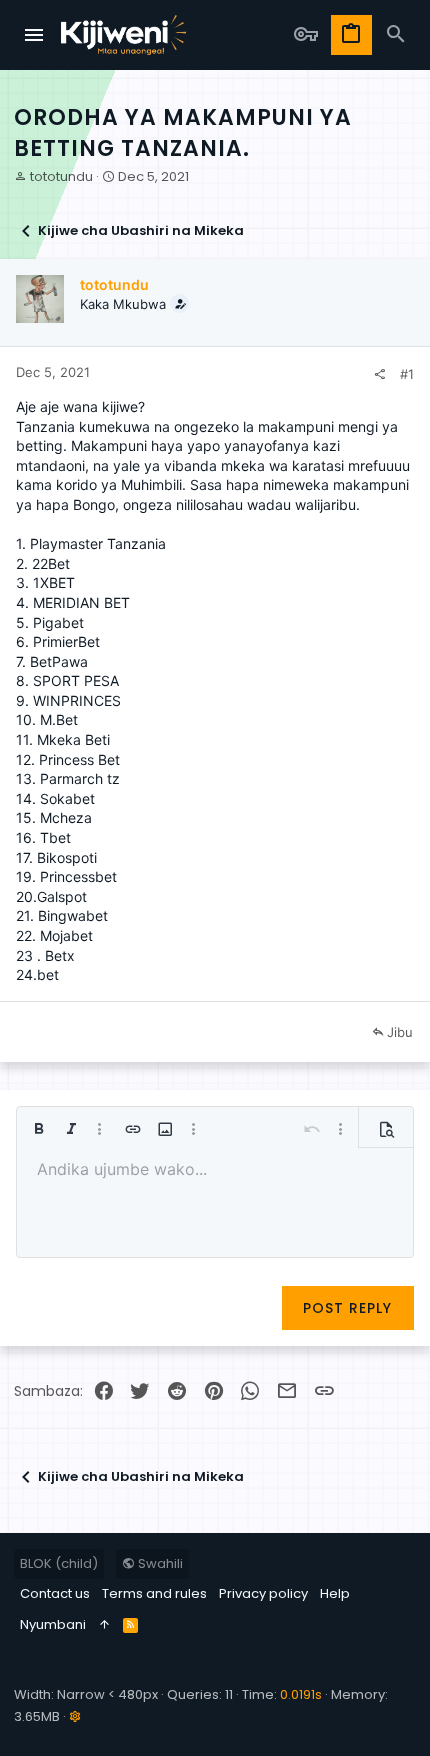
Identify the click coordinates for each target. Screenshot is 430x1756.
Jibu (400, 1032)
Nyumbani (53, 1624)
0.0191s (301, 1694)
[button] (35, 35)
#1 (407, 374)
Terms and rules (154, 1593)
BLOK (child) (59, 1563)
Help (335, 1593)
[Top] (104, 1625)
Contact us (55, 1593)
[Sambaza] (379, 374)
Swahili (159, 1563)
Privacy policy (263, 1593)
